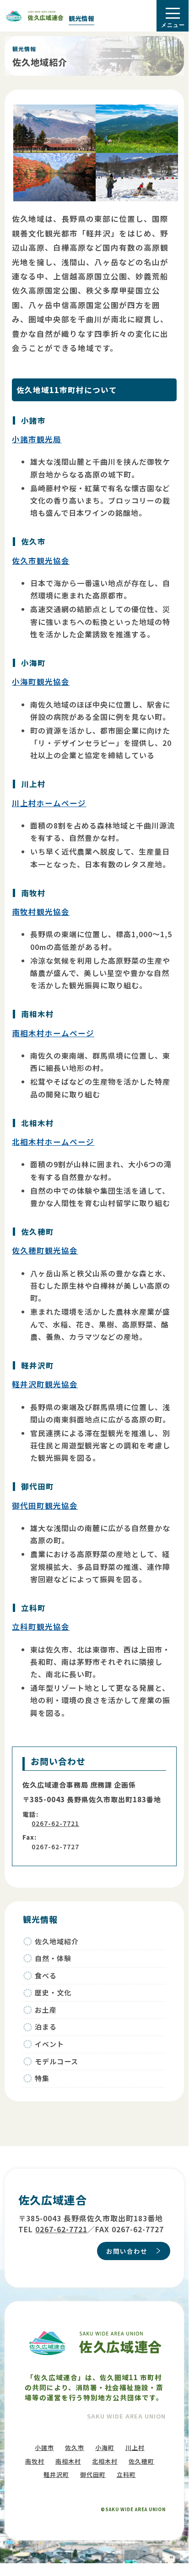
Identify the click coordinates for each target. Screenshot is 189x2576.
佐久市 (75, 2447)
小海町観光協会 (41, 682)
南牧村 (35, 2461)
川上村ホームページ (49, 803)
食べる (46, 1975)
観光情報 (81, 18)
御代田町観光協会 (45, 1506)
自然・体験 (53, 1958)
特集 (42, 2078)
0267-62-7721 (55, 1823)
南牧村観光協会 (41, 912)
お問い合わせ (127, 2251)
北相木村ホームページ (53, 1142)
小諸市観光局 (37, 439)
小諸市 (44, 2447)
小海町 (105, 2447)
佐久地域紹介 (57, 1941)
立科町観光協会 (41, 1626)
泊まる (46, 2027)
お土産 (46, 2010)
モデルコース (57, 2061)
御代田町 (93, 2474)
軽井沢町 (56, 2474)
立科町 (126, 2474)
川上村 (135, 2447)
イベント (49, 2044)
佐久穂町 (141, 2461)
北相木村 (105, 2461)
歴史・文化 (53, 1992)
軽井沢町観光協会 (45, 1384)
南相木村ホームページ (53, 1033)
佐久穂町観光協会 (45, 1250)
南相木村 (68, 2461)
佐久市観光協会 (41, 561)
